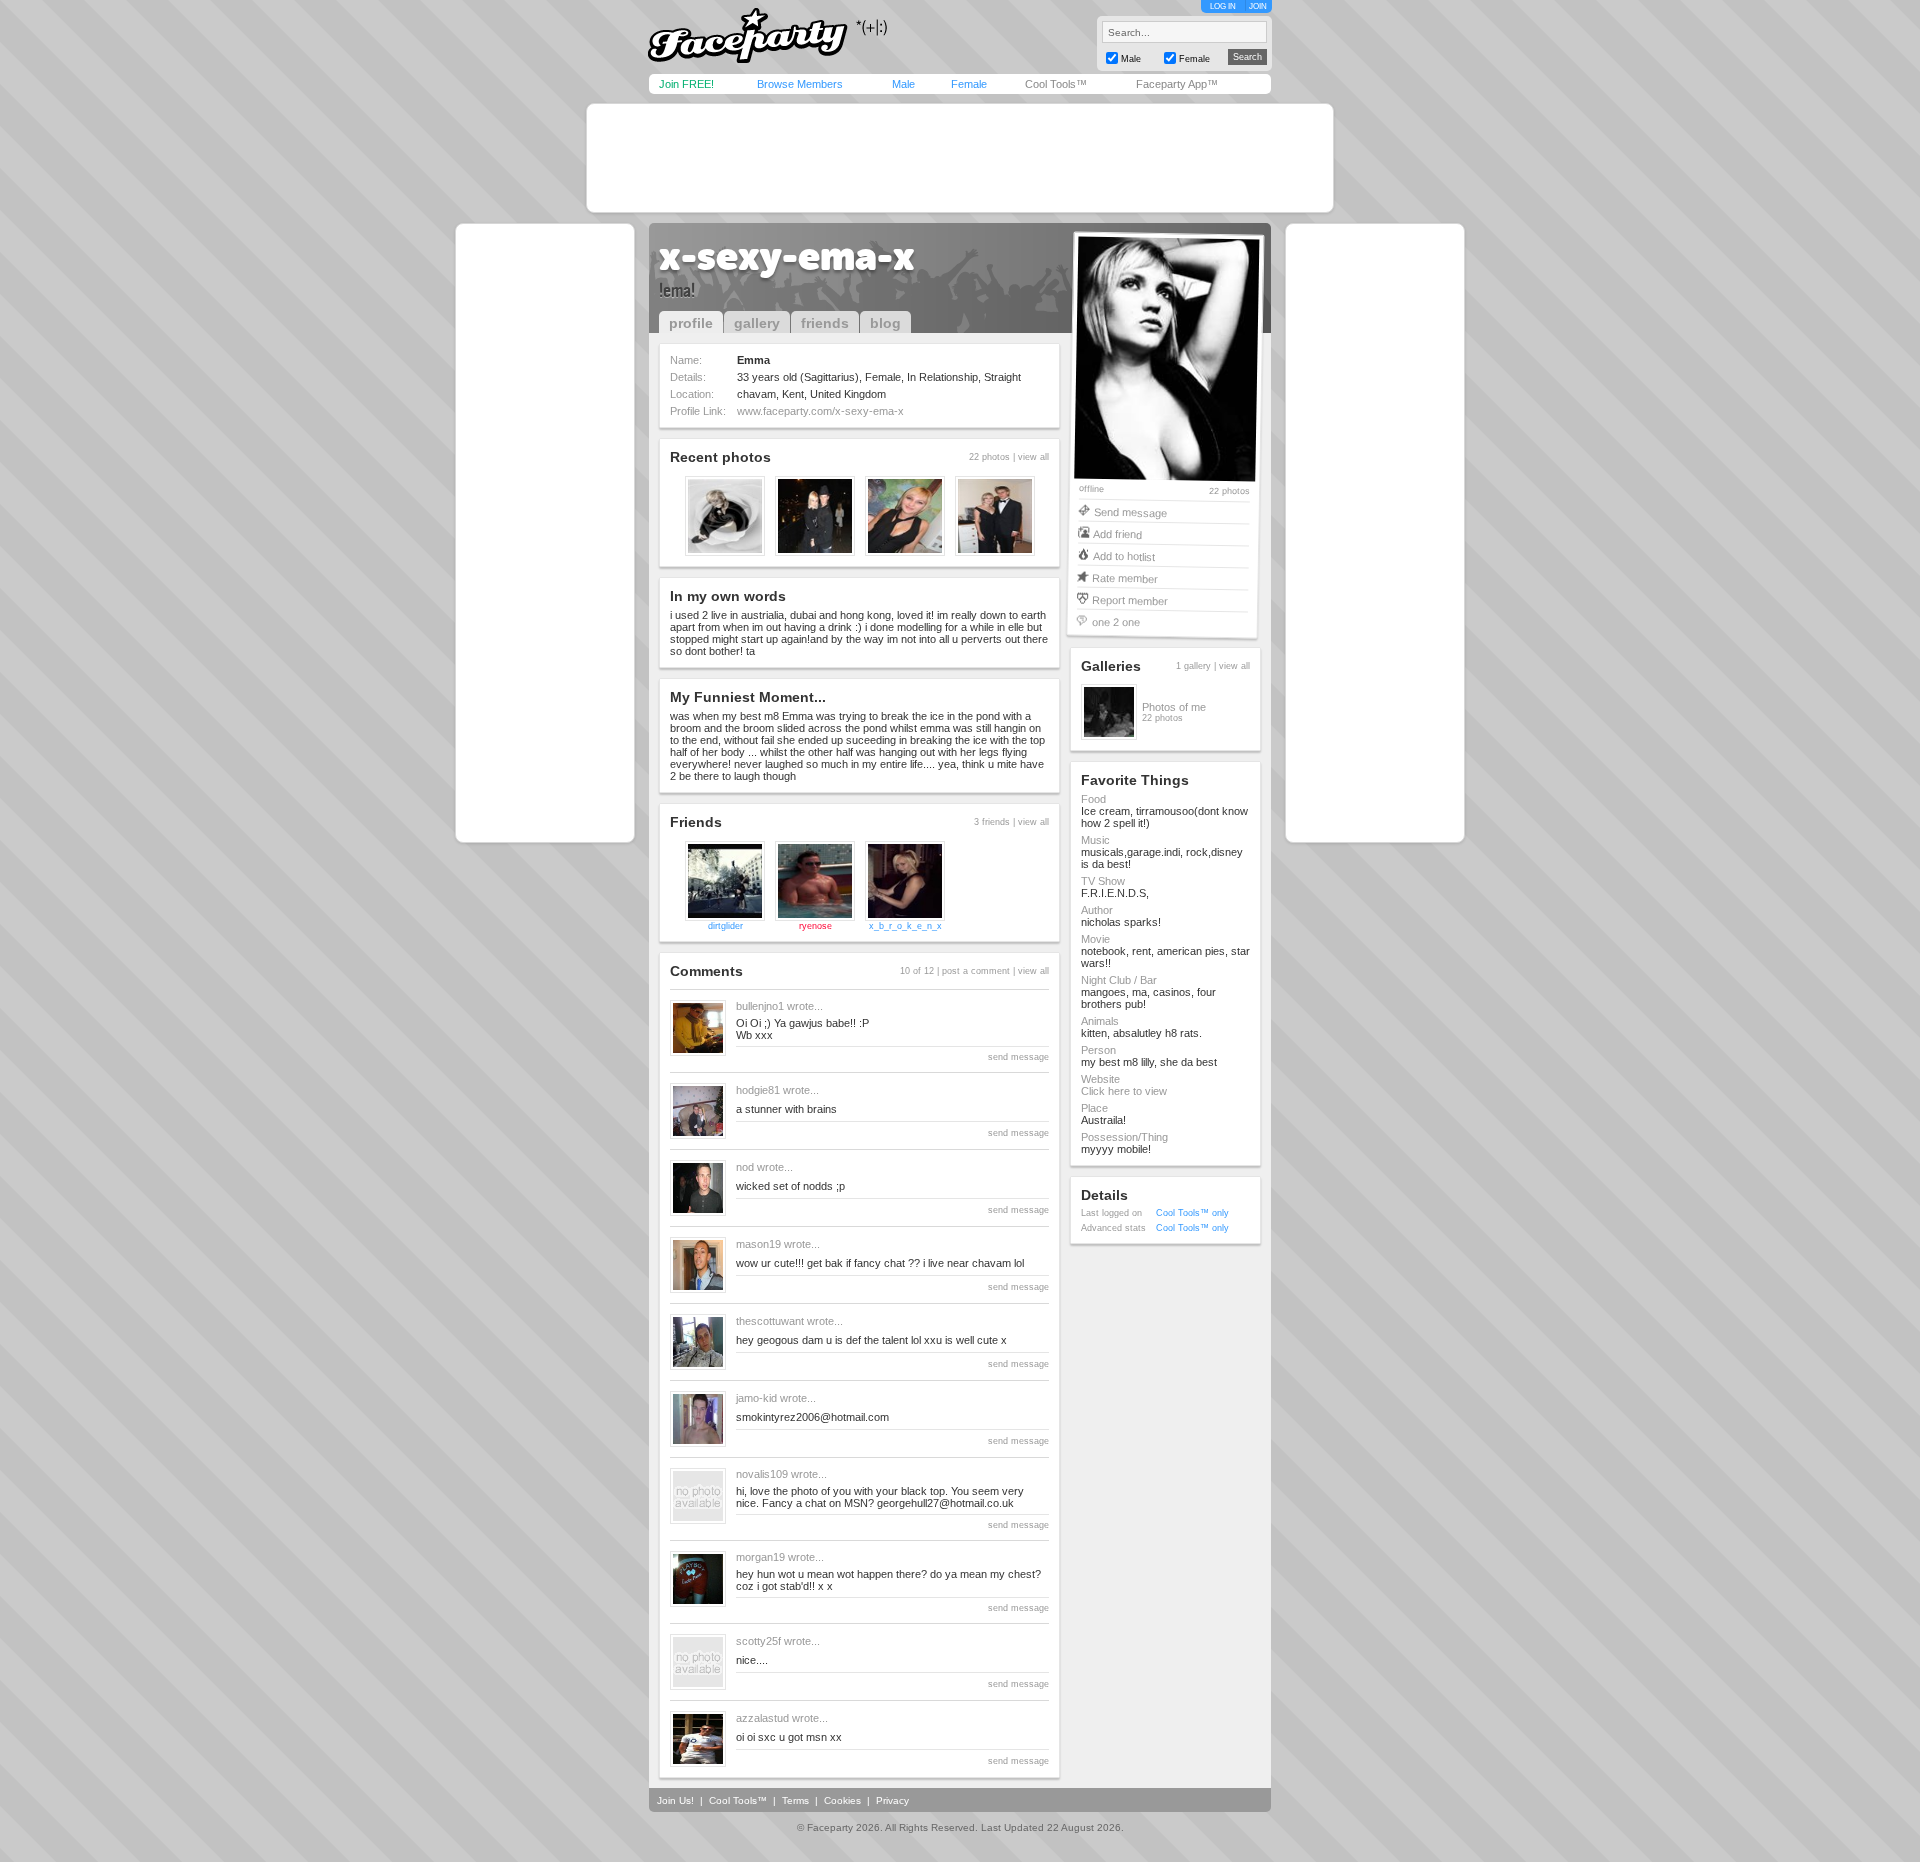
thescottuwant (770, 1321)
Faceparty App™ (1177, 84)
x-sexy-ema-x (787, 256)
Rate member (1125, 577)
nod (745, 1167)
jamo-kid (756, 1398)
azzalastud (762, 1718)
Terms (795, 1800)
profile (691, 323)
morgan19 (760, 1557)
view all (1033, 457)
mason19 (758, 1244)
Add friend (1117, 533)
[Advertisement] (960, 158)
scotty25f (758, 1641)
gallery (757, 323)
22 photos (1229, 491)
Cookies (842, 1800)
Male (903, 84)
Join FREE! (686, 84)
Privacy (892, 1800)
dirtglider (725, 926)
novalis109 (762, 1474)
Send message (1130, 511)
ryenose (815, 926)
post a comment (976, 971)
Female (969, 84)
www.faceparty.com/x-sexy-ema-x (820, 411)
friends (825, 323)
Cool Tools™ (1056, 84)
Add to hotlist (1124, 555)
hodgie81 (758, 1090)
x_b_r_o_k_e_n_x (905, 926)
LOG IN (1223, 6)
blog (885, 323)
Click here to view (1124, 1091)
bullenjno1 (760, 1006)
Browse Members (800, 84)
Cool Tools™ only (1192, 1213)
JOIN (1258, 6)
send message (1018, 1057)
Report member (1130, 599)
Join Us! (675, 1800)
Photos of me (1174, 707)
